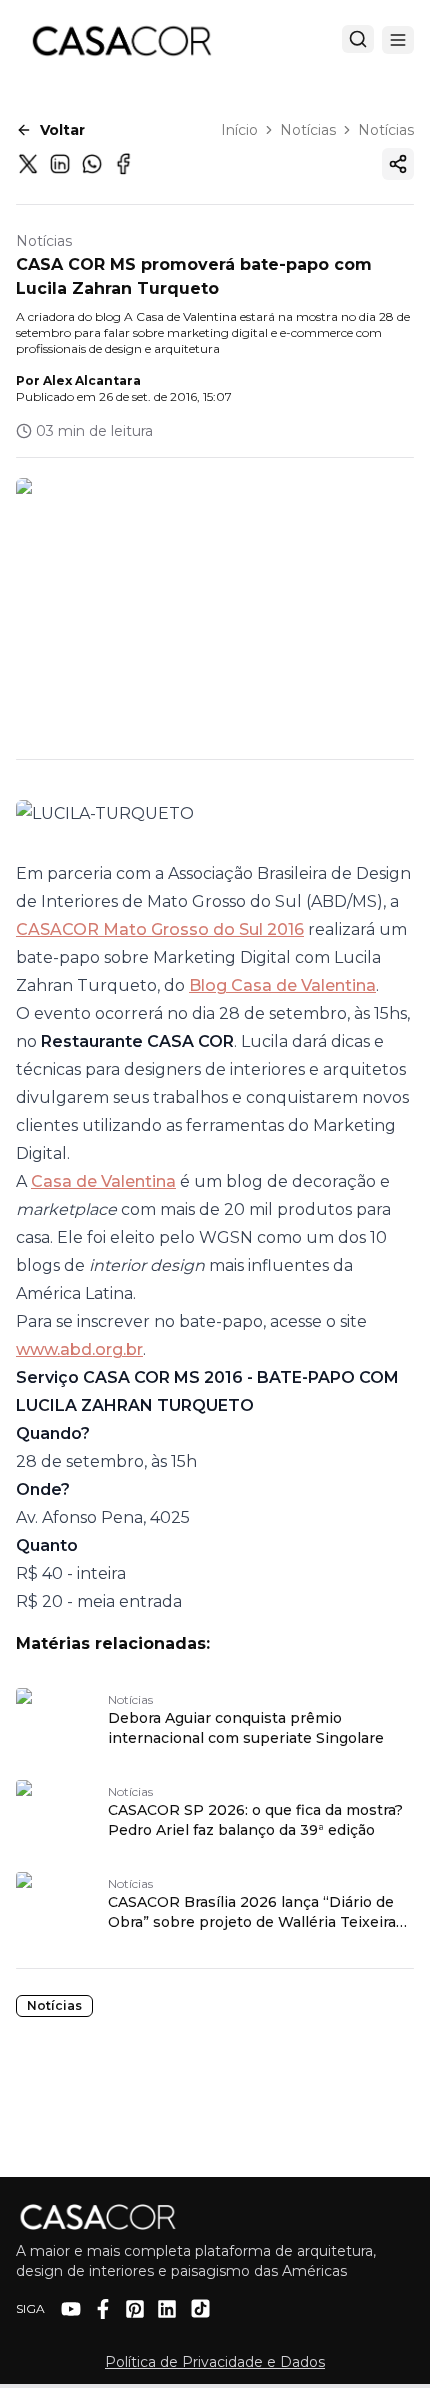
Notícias (308, 130)
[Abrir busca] (358, 39)
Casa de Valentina (103, 1181)
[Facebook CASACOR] (103, 2309)
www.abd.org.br (79, 1349)
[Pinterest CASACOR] (135, 2309)
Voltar (62, 130)
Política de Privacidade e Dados (215, 2362)
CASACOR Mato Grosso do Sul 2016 (160, 929)
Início (239, 130)
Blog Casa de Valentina (282, 985)
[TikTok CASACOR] (200, 2308)
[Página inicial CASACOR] (121, 40)
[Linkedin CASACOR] (167, 2309)
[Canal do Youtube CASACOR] (71, 2309)
